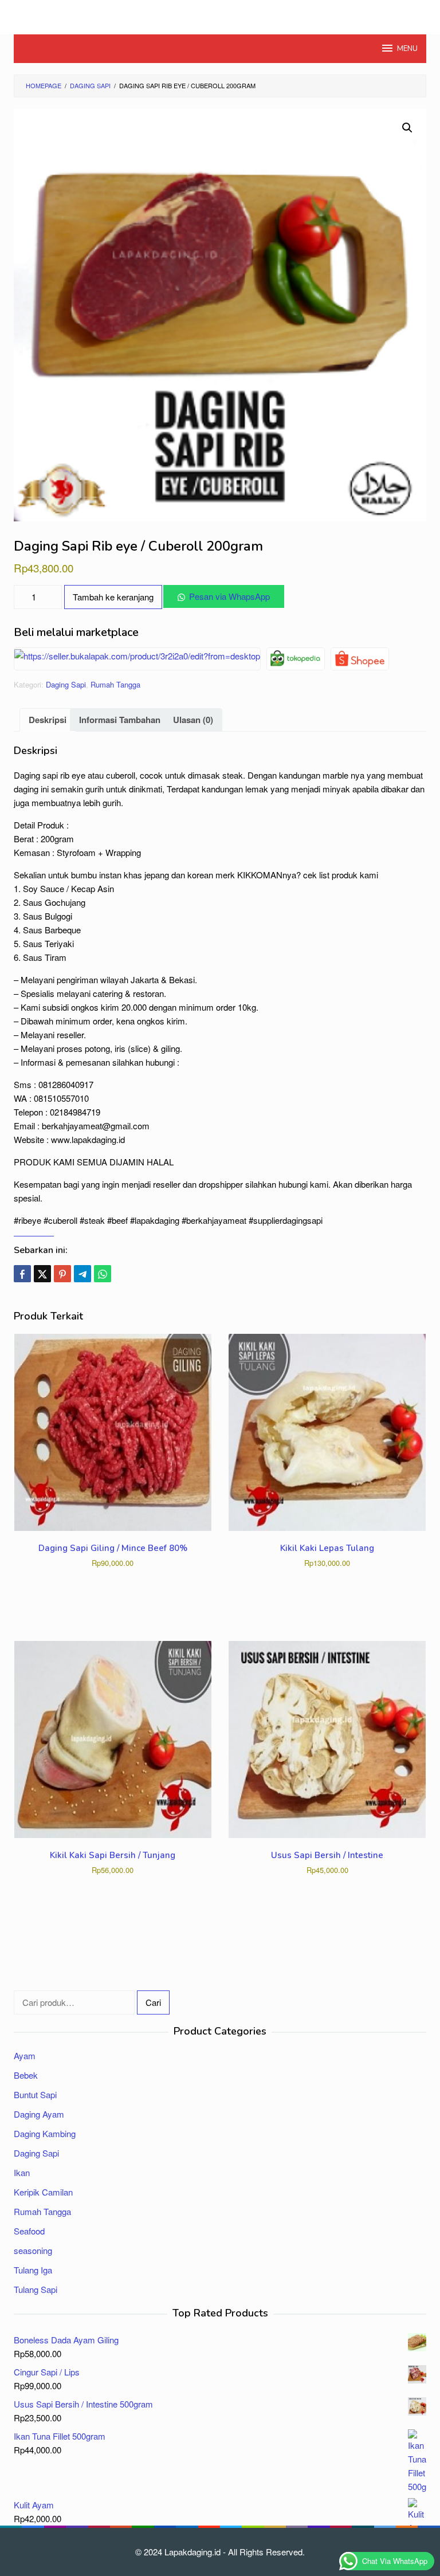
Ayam (25, 2055)
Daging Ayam (39, 2114)
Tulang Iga (33, 2270)
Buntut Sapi (35, 2094)
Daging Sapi (66, 684)
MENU (407, 49)
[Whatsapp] (103, 1274)
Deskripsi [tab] (48, 720)
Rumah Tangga (115, 684)
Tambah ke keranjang (113, 597)
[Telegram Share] (82, 1274)
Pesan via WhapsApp (229, 596)
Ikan (22, 2172)
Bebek (26, 2075)
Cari (153, 2002)
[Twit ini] (42, 1274)
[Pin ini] (62, 1274)
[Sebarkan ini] (22, 1274)
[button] (407, 128)
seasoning (33, 2250)
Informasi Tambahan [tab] (120, 720)
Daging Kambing (45, 2133)
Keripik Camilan (43, 2192)
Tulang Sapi (36, 2289)
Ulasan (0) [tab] (193, 720)
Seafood (29, 2231)
